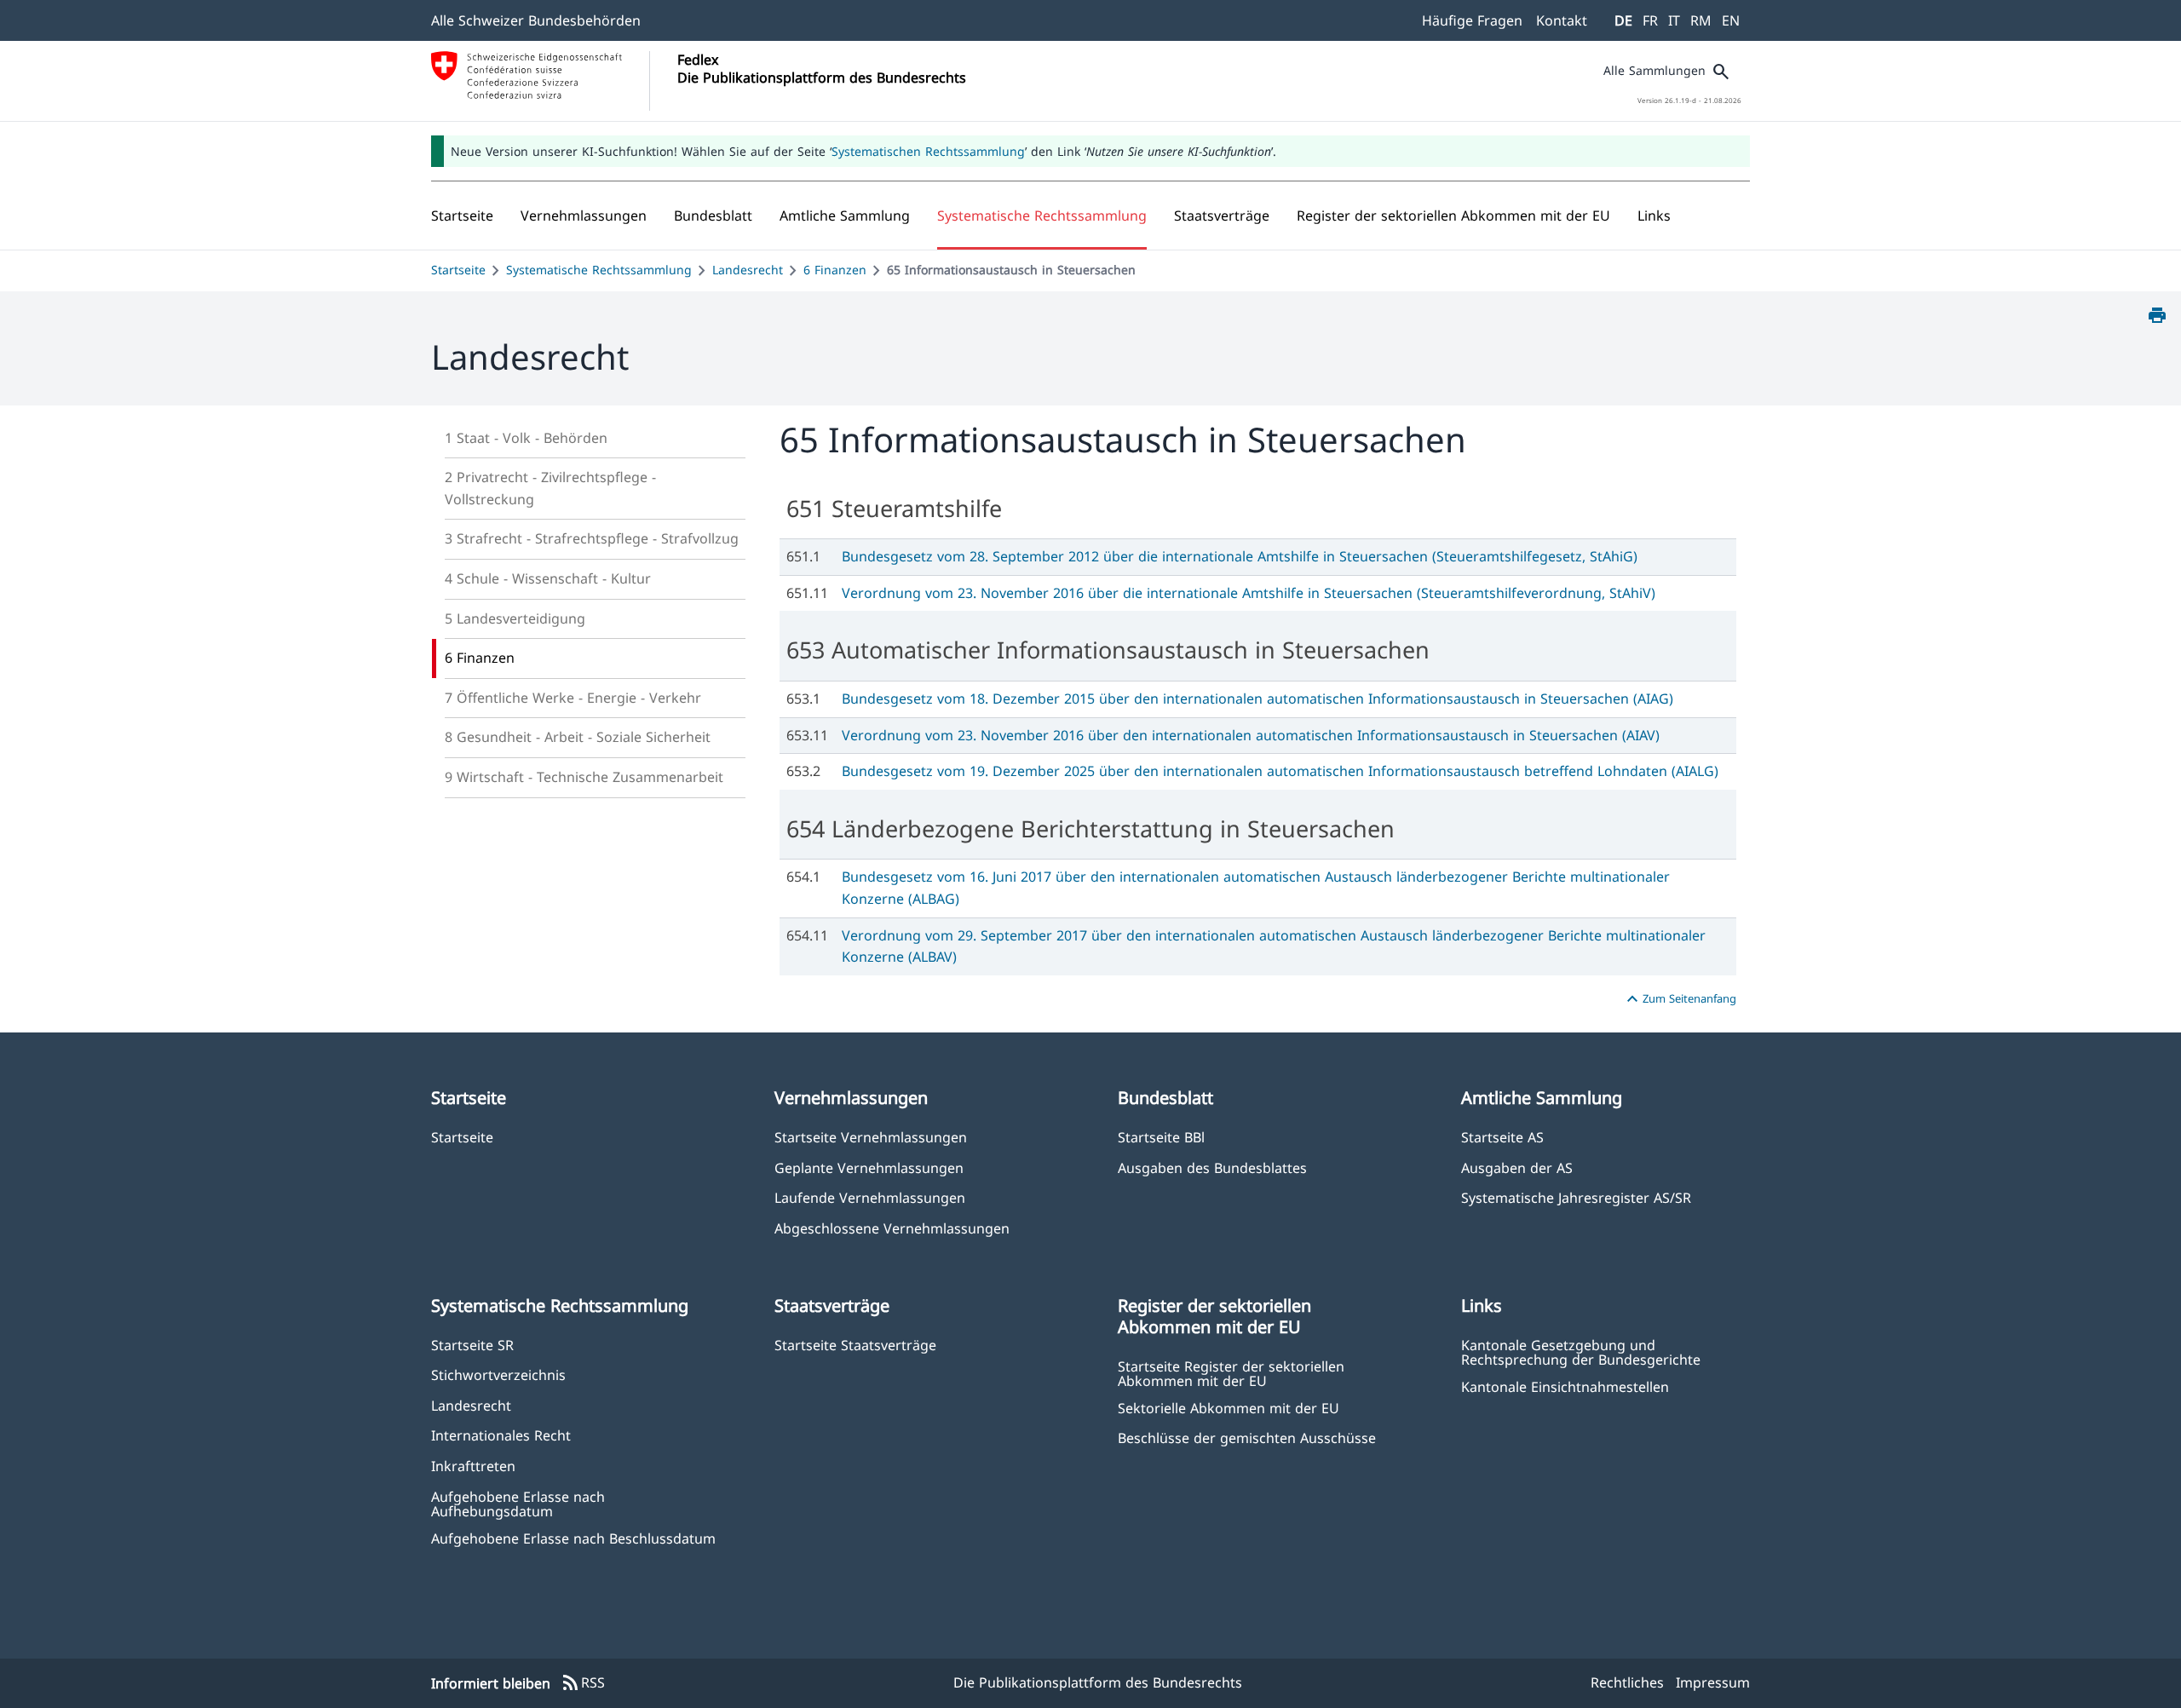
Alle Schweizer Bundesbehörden (536, 20)
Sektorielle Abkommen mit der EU (1229, 1408)
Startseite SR (472, 1345)
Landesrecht (748, 270)
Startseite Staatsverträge (855, 1345)
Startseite (458, 270)
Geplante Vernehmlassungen (869, 1167)
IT (1674, 20)
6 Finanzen (835, 270)
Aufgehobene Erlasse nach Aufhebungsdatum (518, 1504)
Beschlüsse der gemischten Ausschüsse (1247, 1438)
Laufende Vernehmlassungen (870, 1197)
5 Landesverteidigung (515, 618)
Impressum (1713, 1682)
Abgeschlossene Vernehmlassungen (892, 1228)
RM (1701, 20)
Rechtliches (1627, 1682)
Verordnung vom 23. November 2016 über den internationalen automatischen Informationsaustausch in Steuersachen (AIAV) (1251, 735)
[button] (584, 216)
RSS (583, 1683)
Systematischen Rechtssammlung (928, 151)
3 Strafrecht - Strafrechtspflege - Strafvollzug (592, 538)
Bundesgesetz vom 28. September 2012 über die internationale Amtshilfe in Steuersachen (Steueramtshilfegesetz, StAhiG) (1240, 556)
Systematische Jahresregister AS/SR (1576, 1197)
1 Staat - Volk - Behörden (526, 438)
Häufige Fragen (1472, 20)
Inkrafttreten (473, 1466)
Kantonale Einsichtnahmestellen (1565, 1386)
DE (1623, 20)
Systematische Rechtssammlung (599, 270)
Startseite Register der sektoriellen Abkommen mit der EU (1231, 1373)
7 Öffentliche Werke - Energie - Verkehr (573, 698)
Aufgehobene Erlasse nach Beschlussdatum (573, 1538)
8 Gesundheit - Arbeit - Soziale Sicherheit (578, 737)
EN (1731, 20)
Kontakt (1562, 20)
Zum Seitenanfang (1679, 999)
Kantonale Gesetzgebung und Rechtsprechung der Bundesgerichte (1581, 1352)
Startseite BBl (1161, 1137)
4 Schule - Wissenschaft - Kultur (548, 578)
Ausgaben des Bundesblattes (1212, 1167)
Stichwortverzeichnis (498, 1374)
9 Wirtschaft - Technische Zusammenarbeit (584, 777)
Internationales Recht (501, 1435)
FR (1650, 20)
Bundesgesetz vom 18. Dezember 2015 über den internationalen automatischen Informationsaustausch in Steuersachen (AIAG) (1257, 699)
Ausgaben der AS (1517, 1167)
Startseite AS (1502, 1137)
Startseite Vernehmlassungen (871, 1137)
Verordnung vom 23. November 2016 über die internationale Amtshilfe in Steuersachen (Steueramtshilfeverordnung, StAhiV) (1249, 593)
